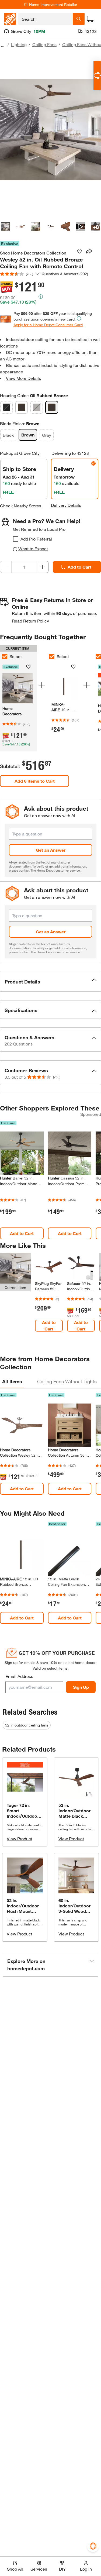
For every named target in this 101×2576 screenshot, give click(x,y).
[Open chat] (97, 76)
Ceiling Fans (44, 44)
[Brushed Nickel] (22, 407)
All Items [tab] (12, 1381)
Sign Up (81, 1687)
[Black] (6, 407)
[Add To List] (79, 252)
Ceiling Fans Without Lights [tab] (67, 1381)
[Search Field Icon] (79, 19)
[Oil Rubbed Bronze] (52, 407)
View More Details (23, 378)
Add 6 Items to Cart (35, 781)
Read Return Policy (30, 621)
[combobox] (46, 19)
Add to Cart (22, 1233)
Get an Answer (51, 850)
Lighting (19, 44)
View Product (20, 1839)
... (3, 45)
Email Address (19, 1676)
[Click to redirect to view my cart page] (90, 19)
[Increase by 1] (43, 567)
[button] (50, 982)
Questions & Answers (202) (65, 274)
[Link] (65, 700)
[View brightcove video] (81, 227)
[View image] (5, 227)
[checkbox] (16, 539)
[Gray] (37, 407)
